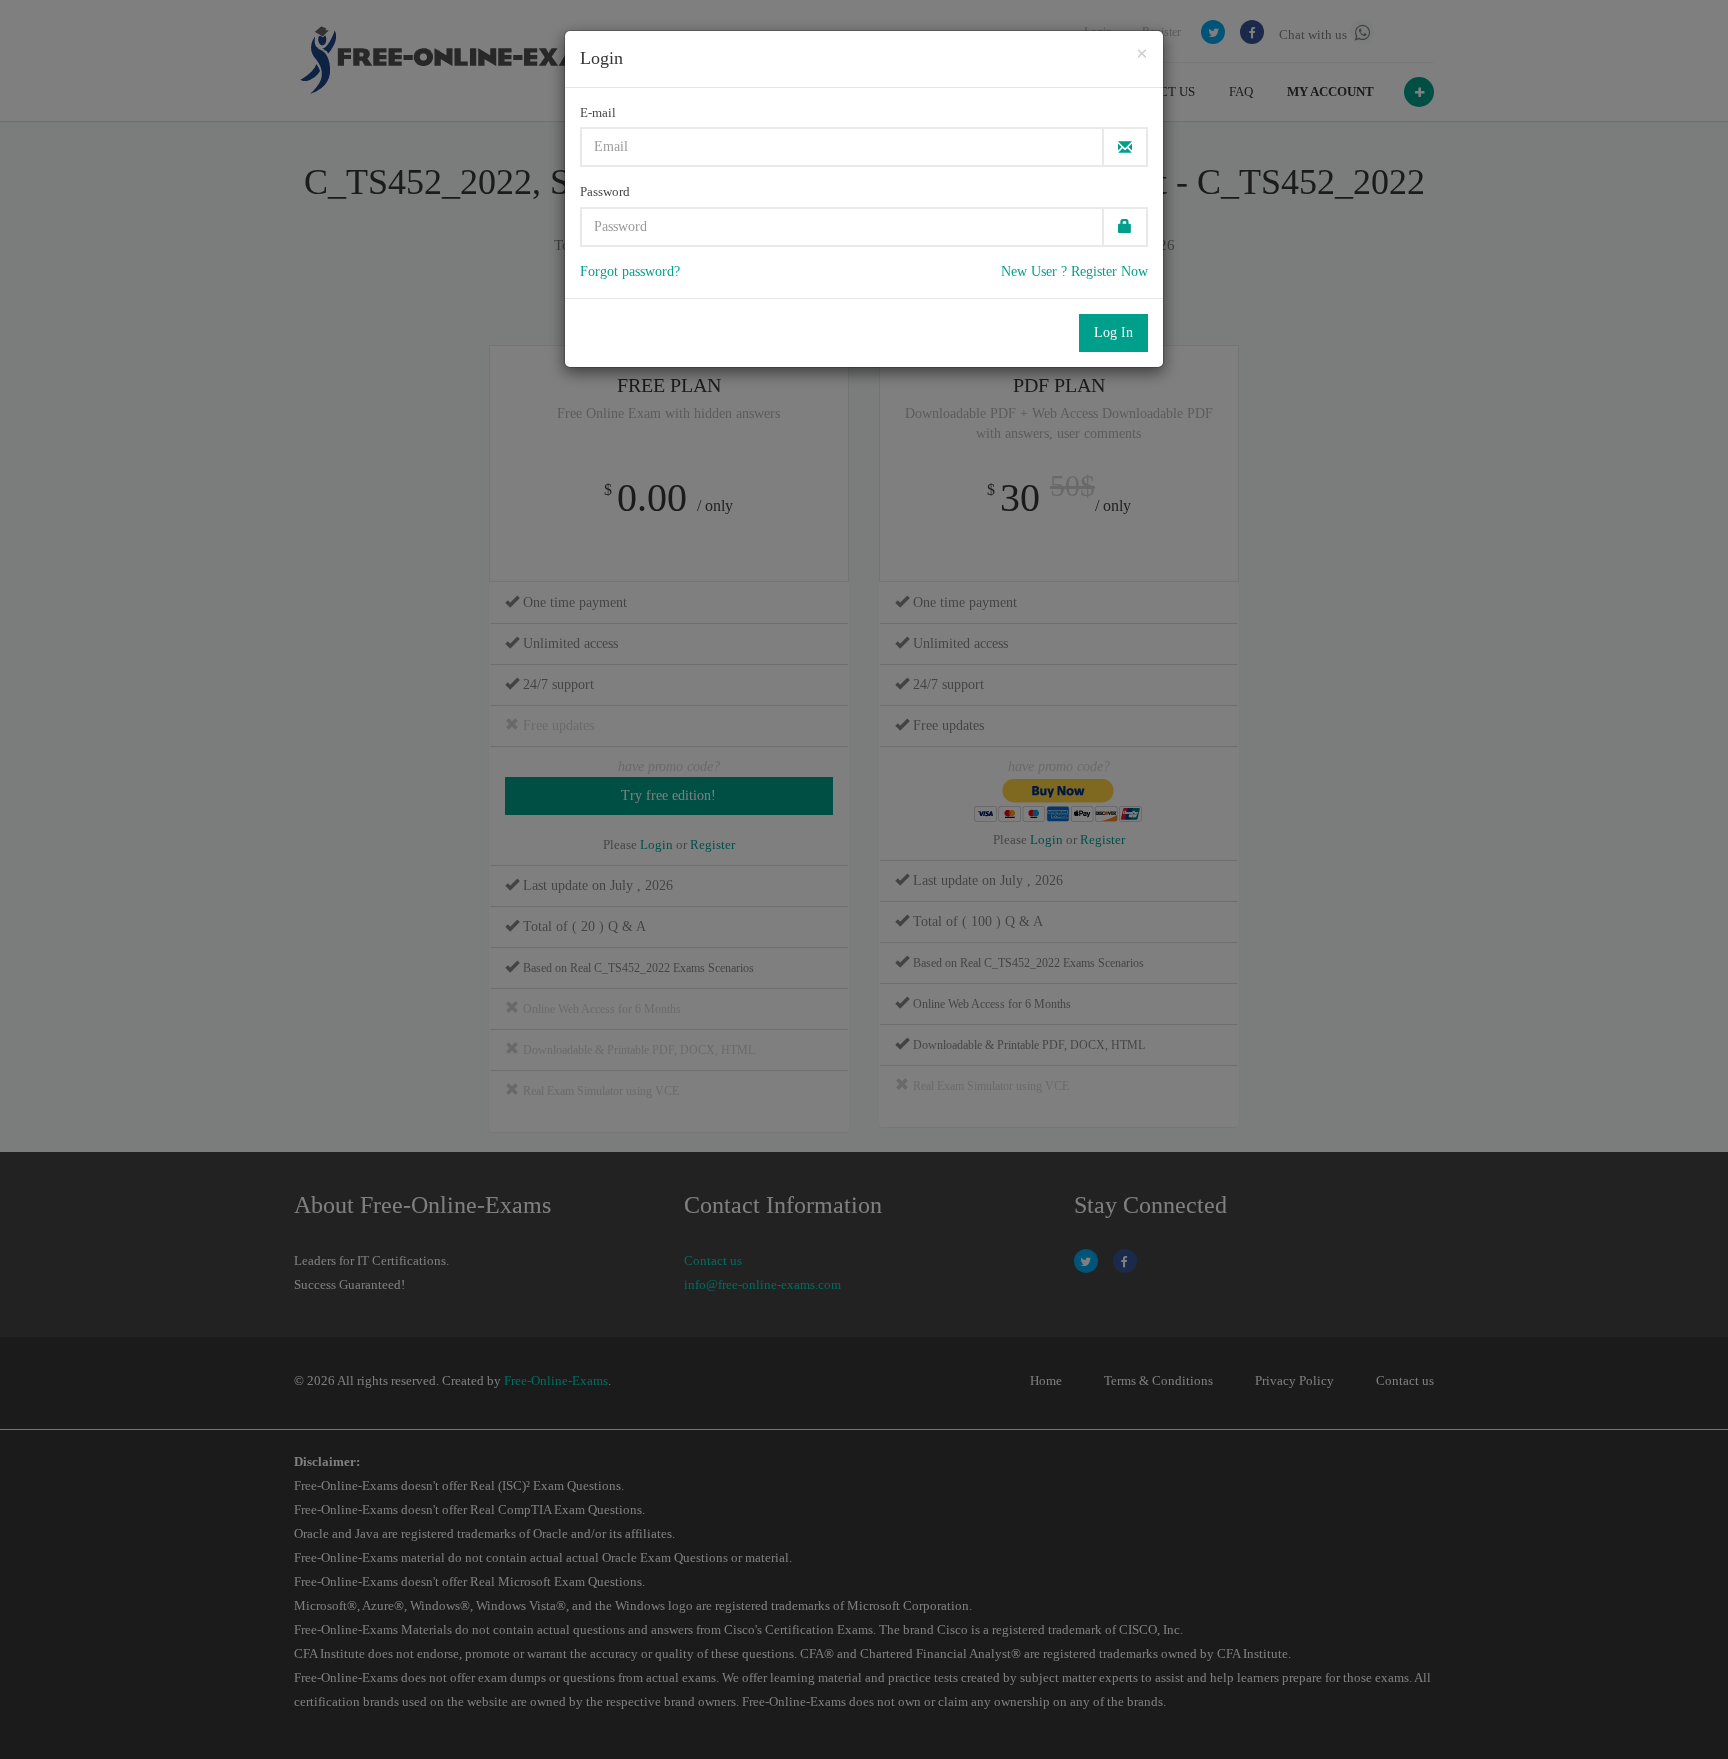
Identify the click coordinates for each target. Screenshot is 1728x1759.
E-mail (598, 112)
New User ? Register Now (1074, 271)
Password (605, 191)
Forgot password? (630, 271)
